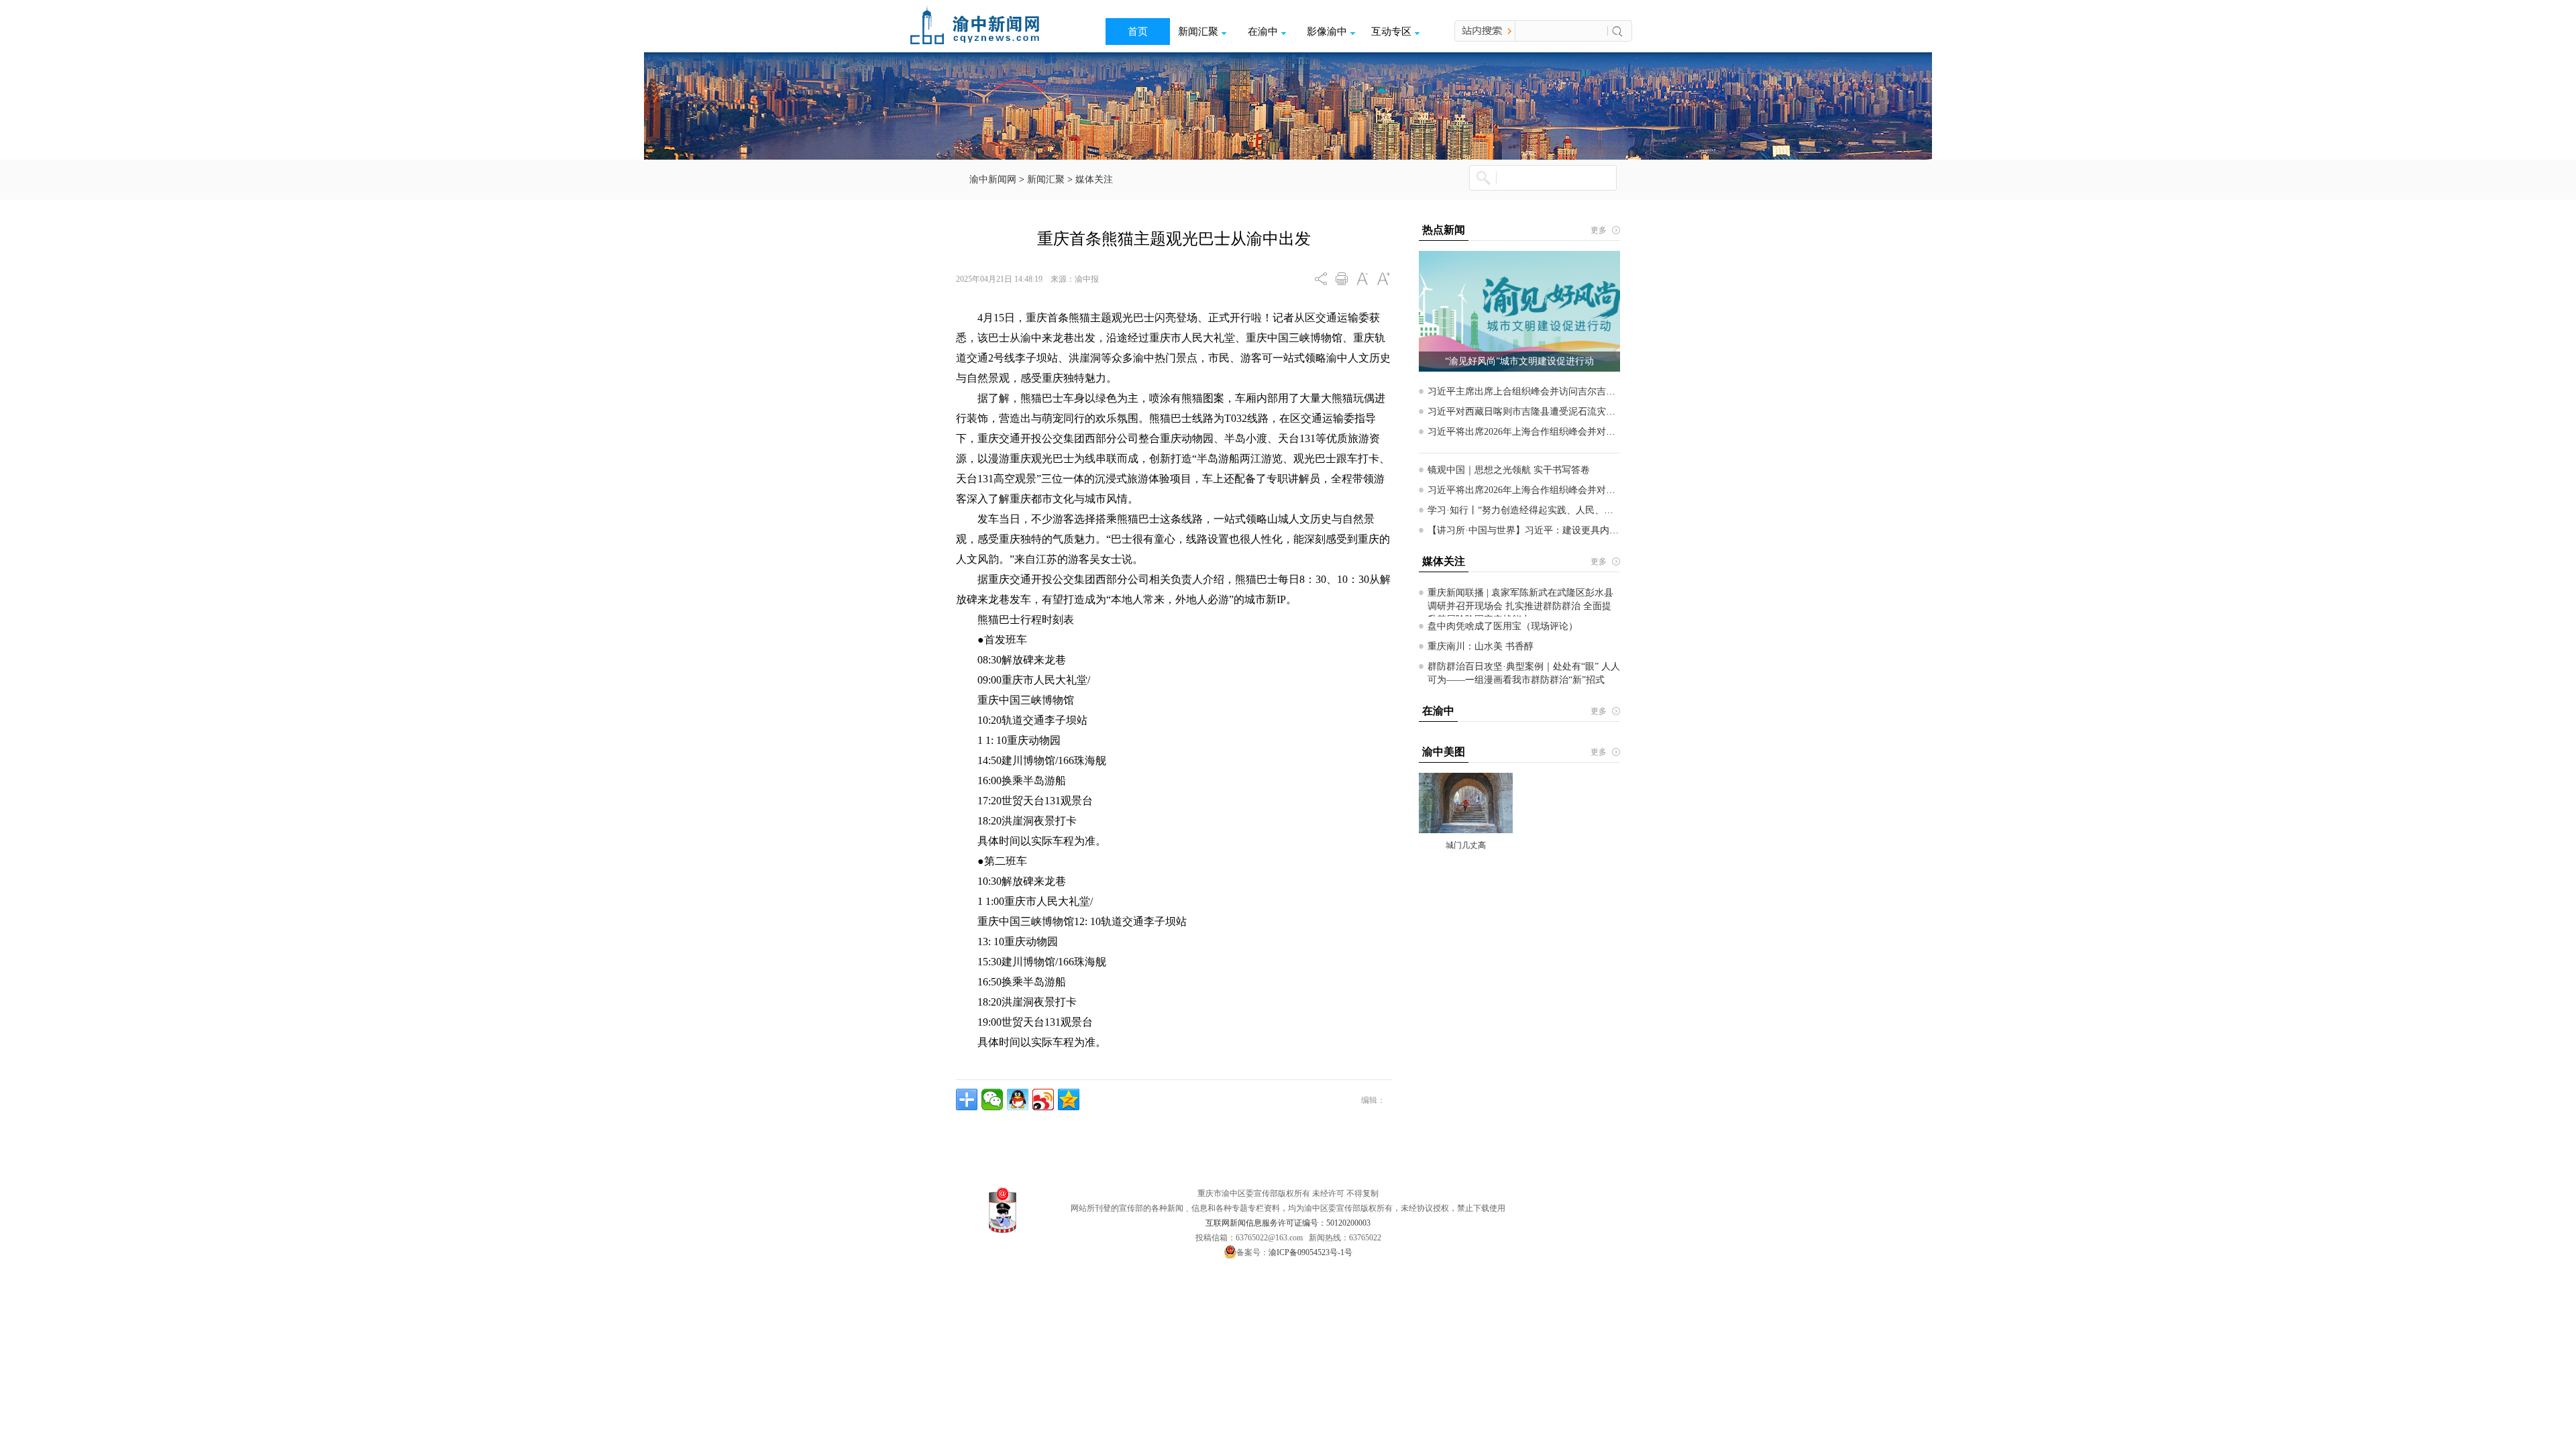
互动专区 (1391, 32)
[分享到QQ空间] (1069, 1099)
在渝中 (1263, 32)
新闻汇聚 (1198, 32)
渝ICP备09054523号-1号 (1310, 1252)
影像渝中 (1327, 32)
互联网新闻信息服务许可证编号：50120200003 (1288, 1223)
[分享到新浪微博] (1043, 1099)
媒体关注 (1094, 179)
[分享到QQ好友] (1018, 1099)
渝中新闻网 (993, 179)
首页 (1138, 32)
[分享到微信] (992, 1099)
